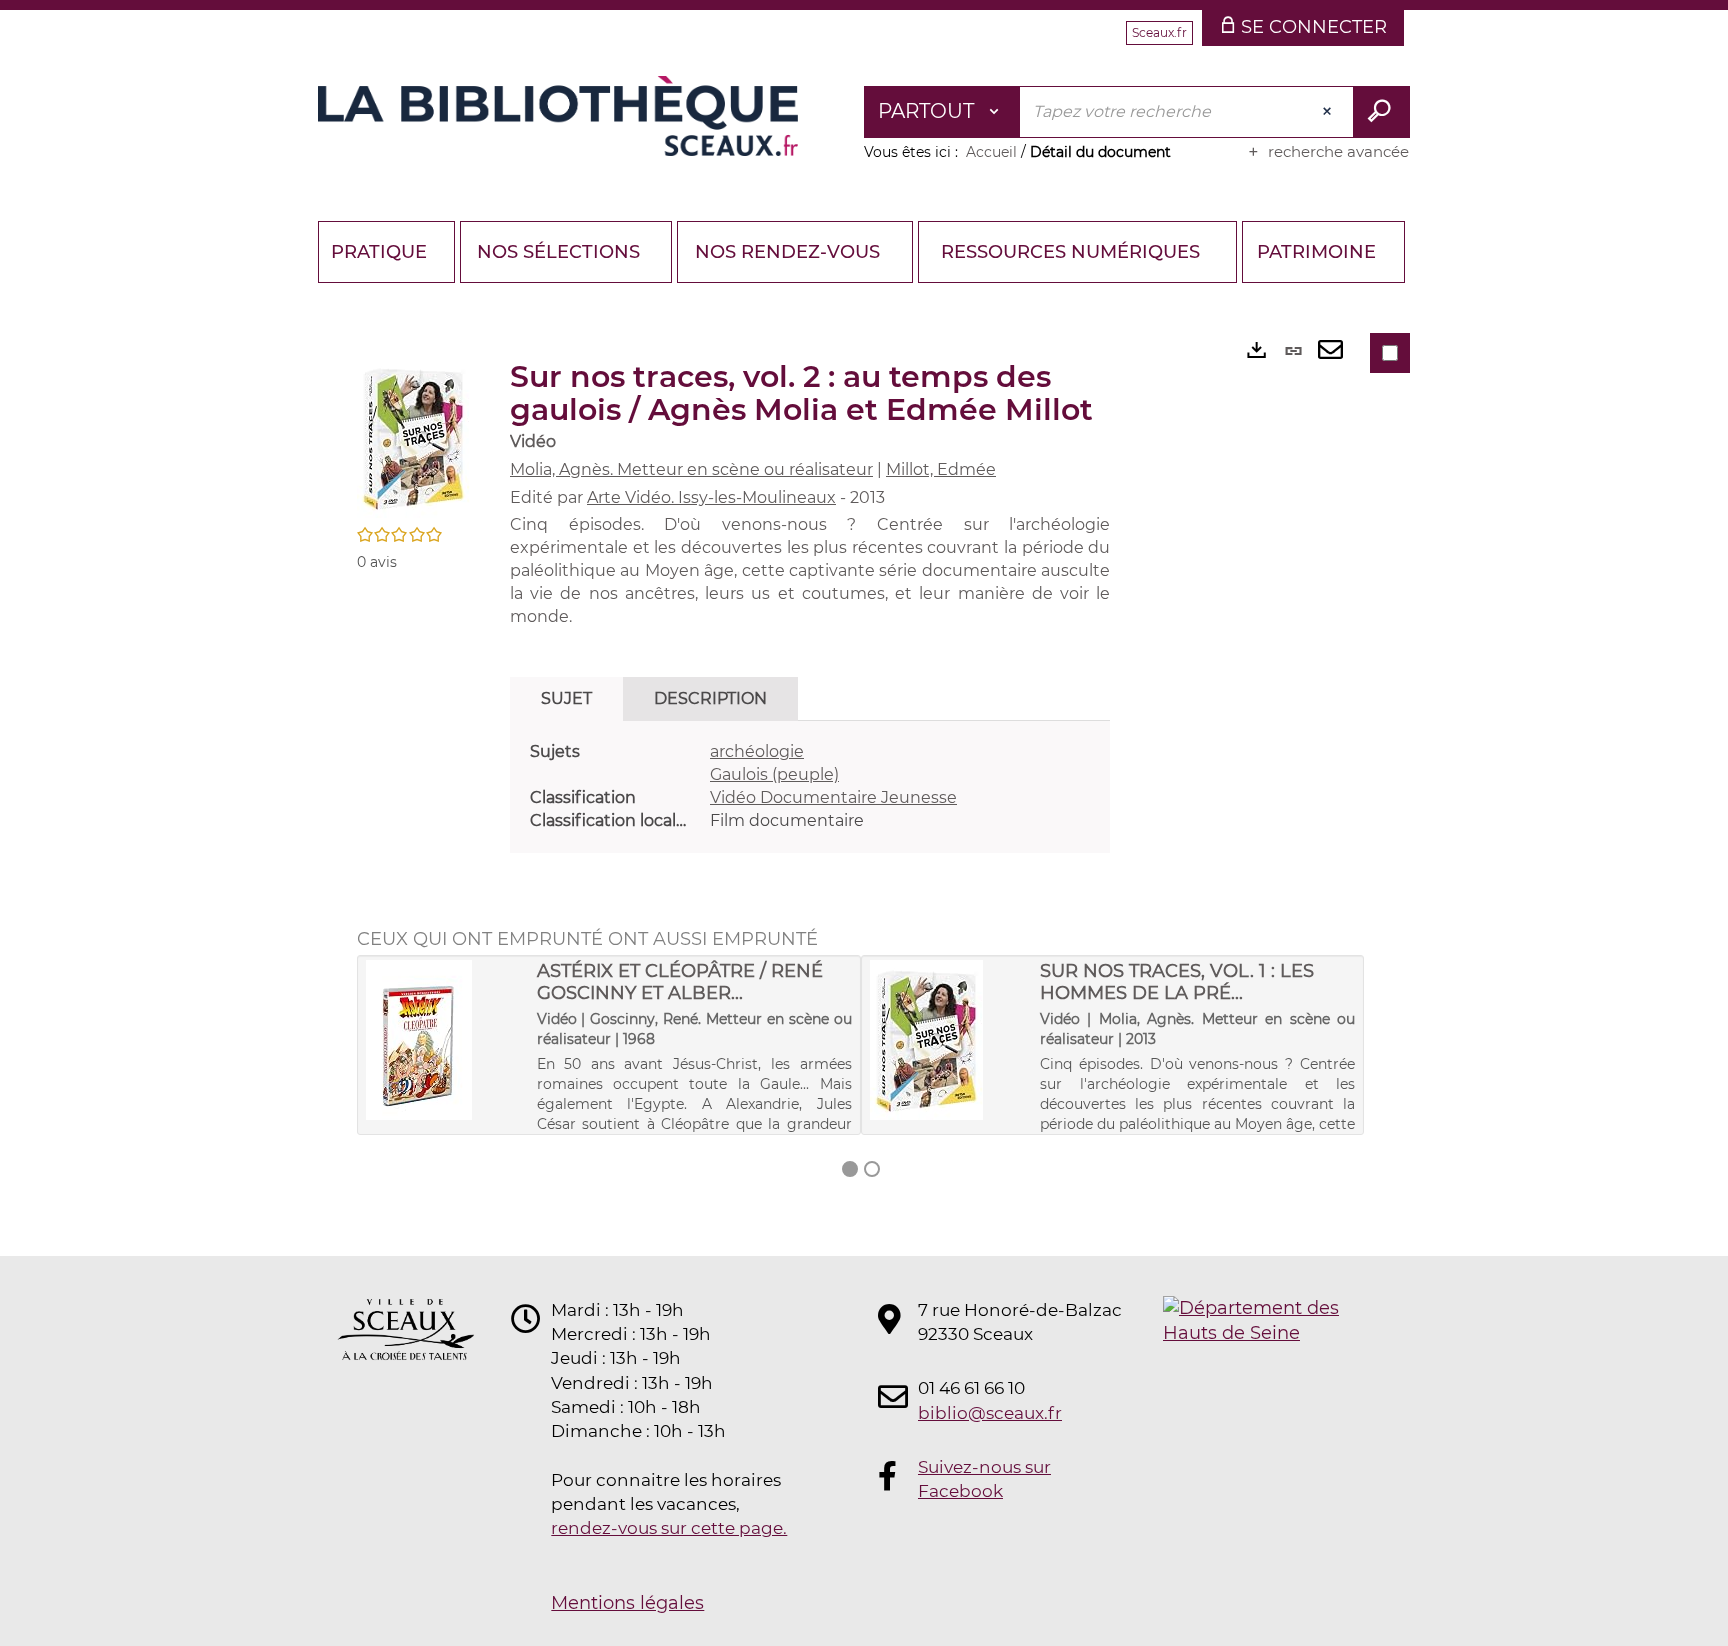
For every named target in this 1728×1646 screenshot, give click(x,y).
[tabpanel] (810, 786)
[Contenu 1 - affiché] (850, 1169)
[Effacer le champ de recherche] (1329, 112)
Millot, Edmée (941, 469)
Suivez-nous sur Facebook (984, 1479)
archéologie (757, 751)
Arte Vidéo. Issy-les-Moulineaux (711, 497)
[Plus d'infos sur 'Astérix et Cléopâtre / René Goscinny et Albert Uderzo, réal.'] (444, 1040)
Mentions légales (627, 1603)
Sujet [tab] (566, 698)
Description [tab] (710, 698)
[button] (413, 437)
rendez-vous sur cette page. (669, 1528)
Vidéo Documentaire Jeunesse (833, 797)
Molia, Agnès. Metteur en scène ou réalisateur (691, 469)
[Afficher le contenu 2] (872, 1169)
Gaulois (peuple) (774, 774)
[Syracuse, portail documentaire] (558, 116)
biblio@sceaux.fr (990, 1413)
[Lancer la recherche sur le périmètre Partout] (1381, 112)
